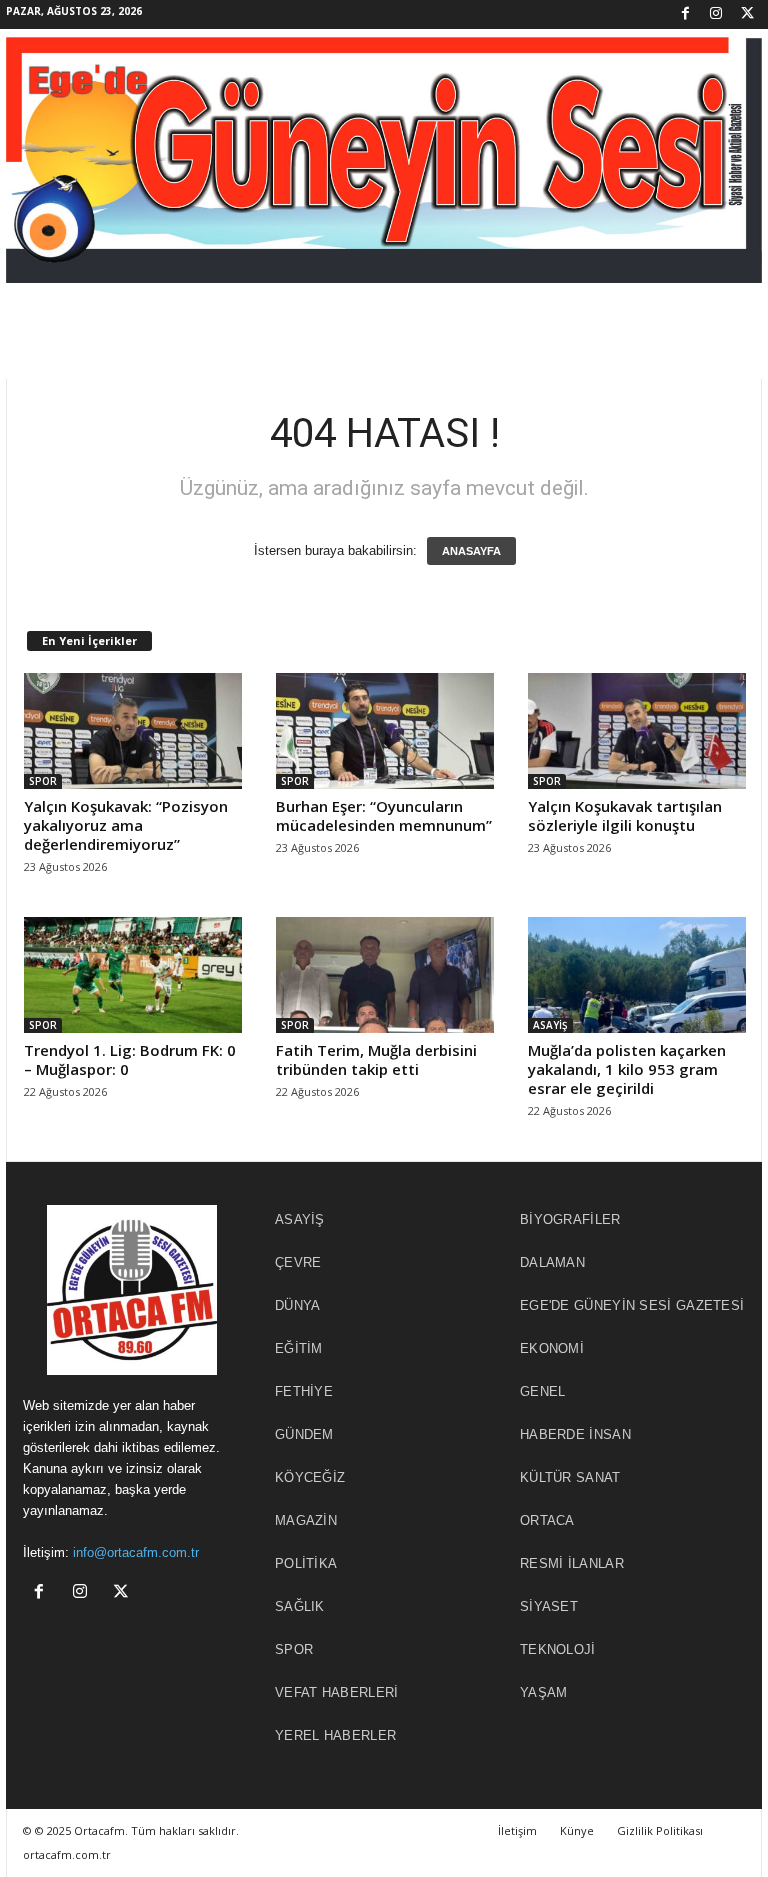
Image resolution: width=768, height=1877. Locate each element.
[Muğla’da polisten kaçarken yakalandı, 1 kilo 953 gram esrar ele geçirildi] (637, 975)
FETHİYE (304, 1391)
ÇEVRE (298, 1262)
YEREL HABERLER (335, 1735)
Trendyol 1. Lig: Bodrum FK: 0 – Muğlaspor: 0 (130, 1059)
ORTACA (547, 1520)
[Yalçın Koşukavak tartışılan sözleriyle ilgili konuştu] (637, 731)
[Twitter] (747, 14)
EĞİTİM (299, 1348)
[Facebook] (685, 14)
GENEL (543, 1391)
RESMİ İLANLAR (572, 1563)
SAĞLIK (300, 1606)
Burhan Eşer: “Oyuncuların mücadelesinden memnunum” (384, 815)
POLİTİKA (306, 1563)
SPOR (43, 781)
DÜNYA (298, 1305)
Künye (577, 1830)
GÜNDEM (304, 1434)
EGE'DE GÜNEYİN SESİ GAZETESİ (632, 1305)
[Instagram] (716, 14)
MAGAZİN (306, 1520)
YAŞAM (544, 1692)
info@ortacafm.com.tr (136, 1552)
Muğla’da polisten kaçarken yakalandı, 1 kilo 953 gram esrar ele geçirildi (627, 1069)
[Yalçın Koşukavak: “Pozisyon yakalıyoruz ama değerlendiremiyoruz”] (133, 731)
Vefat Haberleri (337, 1692)
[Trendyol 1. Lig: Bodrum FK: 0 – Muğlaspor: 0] (133, 975)
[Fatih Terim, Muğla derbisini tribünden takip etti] (385, 975)
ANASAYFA (471, 551)
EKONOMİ (552, 1348)
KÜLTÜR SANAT (570, 1477)
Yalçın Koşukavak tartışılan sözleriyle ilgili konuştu (625, 815)
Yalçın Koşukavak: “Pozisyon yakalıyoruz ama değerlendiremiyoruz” (126, 825)
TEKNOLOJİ (558, 1649)
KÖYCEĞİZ (310, 1477)
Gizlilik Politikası (660, 1830)
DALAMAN (552, 1262)
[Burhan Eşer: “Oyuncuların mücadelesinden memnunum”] (385, 731)
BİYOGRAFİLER (570, 1219)
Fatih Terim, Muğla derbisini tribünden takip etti (376, 1059)
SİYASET (549, 1606)
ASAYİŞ (550, 1025)
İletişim (517, 1830)
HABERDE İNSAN (575, 1434)
